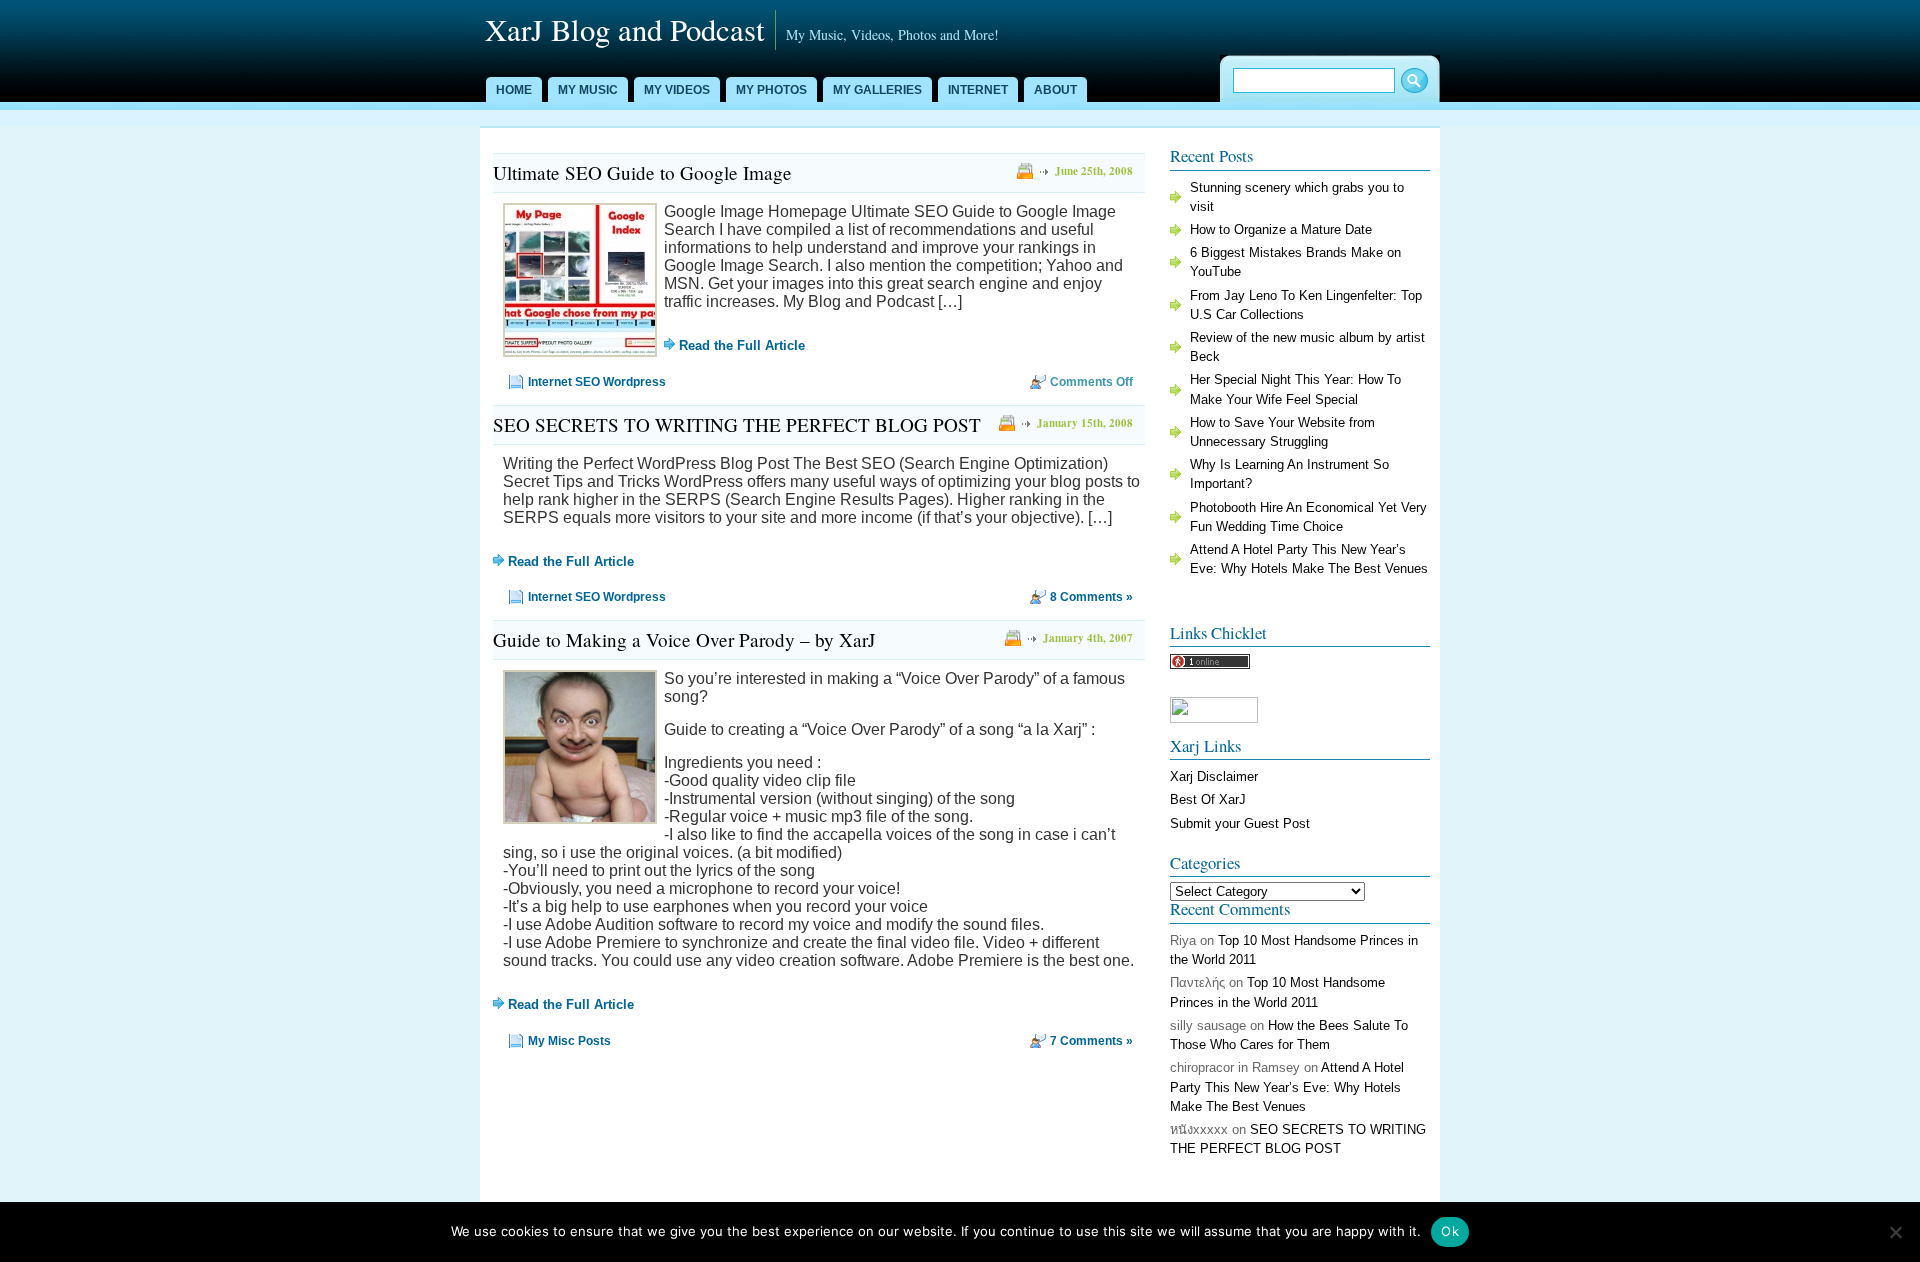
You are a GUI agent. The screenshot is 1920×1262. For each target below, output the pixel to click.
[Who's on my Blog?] (1210, 664)
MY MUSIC (588, 90)
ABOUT (1055, 90)
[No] (1895, 1232)
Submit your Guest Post (1240, 823)
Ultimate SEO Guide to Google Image (642, 172)
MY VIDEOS (677, 90)
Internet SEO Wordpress (597, 382)
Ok (1450, 1231)
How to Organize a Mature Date (1281, 229)
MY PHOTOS (771, 90)
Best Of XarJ (1208, 799)
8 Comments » (1091, 597)
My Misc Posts (569, 1041)
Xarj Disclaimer (1214, 776)
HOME (514, 90)
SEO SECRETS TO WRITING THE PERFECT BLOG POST (737, 424)
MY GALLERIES (877, 90)
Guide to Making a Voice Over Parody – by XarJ (684, 639)
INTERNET (978, 90)
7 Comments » (1091, 1041)
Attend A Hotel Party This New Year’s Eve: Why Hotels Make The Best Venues (1287, 1086)
